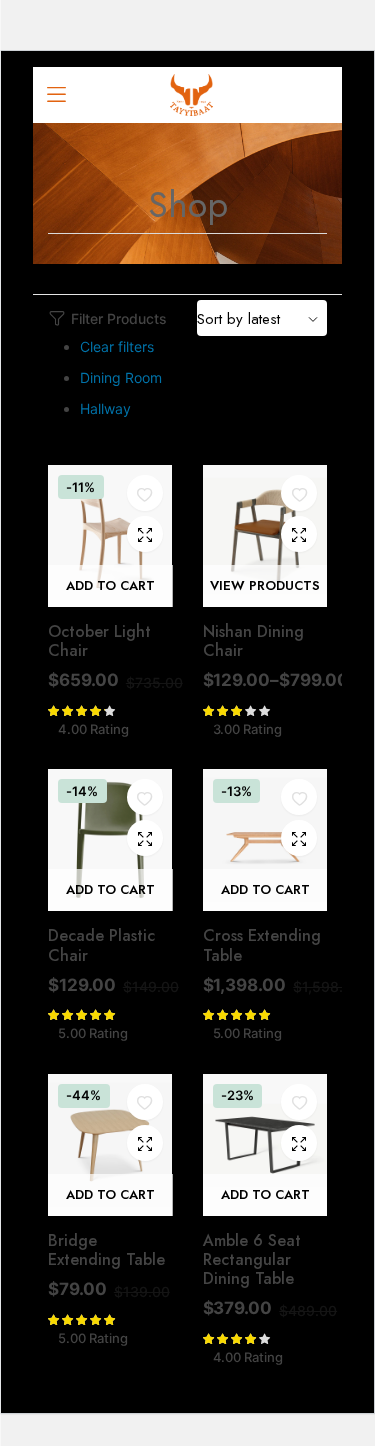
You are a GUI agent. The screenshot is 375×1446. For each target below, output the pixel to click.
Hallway (105, 408)
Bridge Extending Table (106, 1250)
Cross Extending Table (262, 945)
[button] (145, 493)
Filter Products (119, 318)
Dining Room (121, 377)
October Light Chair (99, 641)
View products (265, 585)
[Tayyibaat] (191, 95)
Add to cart (110, 585)
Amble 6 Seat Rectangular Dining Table (252, 1259)
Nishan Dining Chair (253, 641)
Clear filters (117, 346)
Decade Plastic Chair (101, 945)
